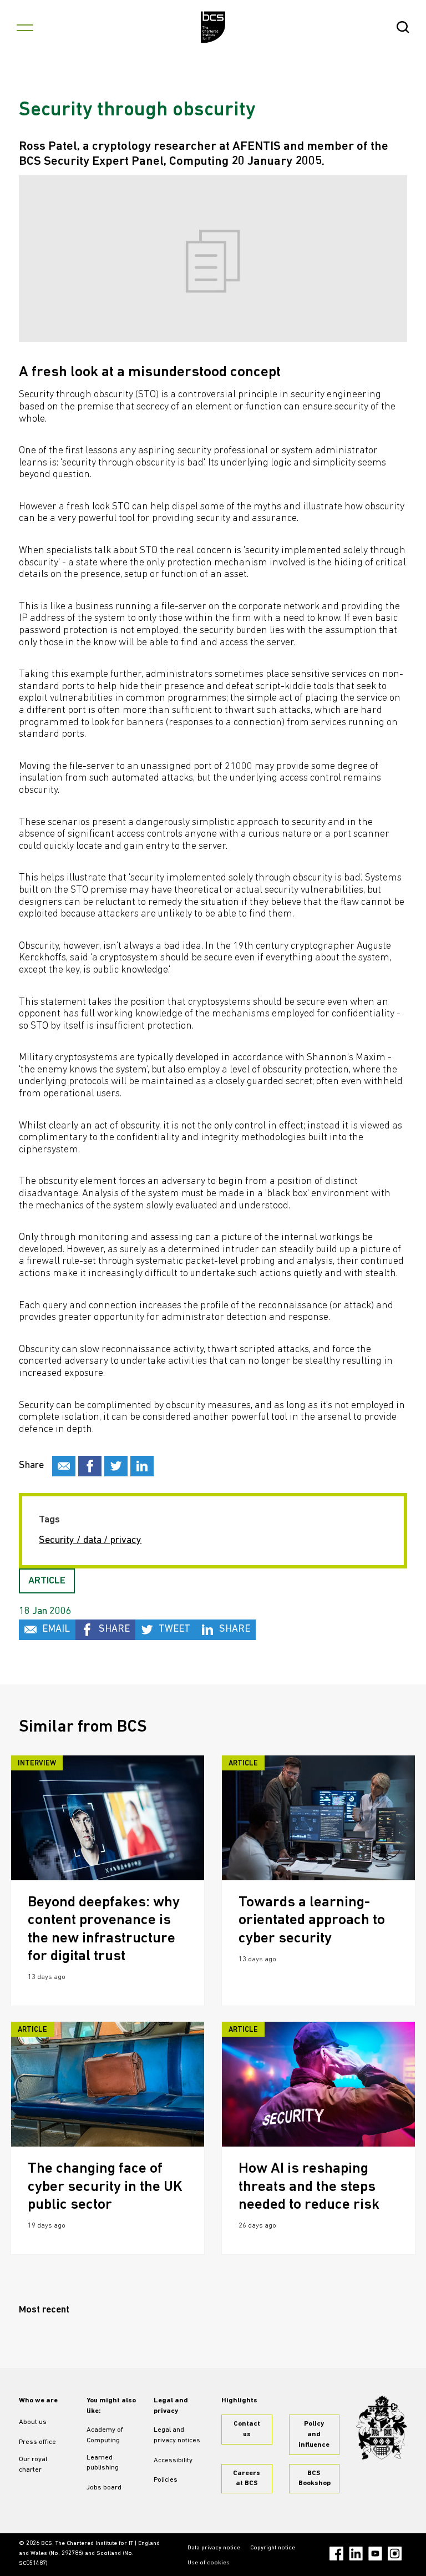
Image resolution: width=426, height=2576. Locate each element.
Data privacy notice (214, 2548)
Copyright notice (273, 2548)
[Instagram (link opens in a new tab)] (395, 2554)
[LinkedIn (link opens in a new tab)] (356, 2554)
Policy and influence (314, 2435)
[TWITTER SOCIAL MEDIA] (116, 1466)
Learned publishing (103, 2463)
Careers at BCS (247, 2479)
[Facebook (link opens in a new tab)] (336, 2554)
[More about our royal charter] (382, 2428)
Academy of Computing (105, 2435)
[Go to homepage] (213, 27)
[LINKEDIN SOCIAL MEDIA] (142, 1466)
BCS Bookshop (315, 2479)
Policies (166, 2480)
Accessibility (173, 2461)
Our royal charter (33, 2465)
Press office (37, 2442)
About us (33, 2422)
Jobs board (104, 2488)
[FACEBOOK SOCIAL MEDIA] (90, 1466)
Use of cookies (209, 2563)
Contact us (247, 2429)
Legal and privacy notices (177, 2435)
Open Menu (25, 27)
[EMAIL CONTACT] (64, 1466)
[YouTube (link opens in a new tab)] (375, 2554)
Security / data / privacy (90, 1541)
